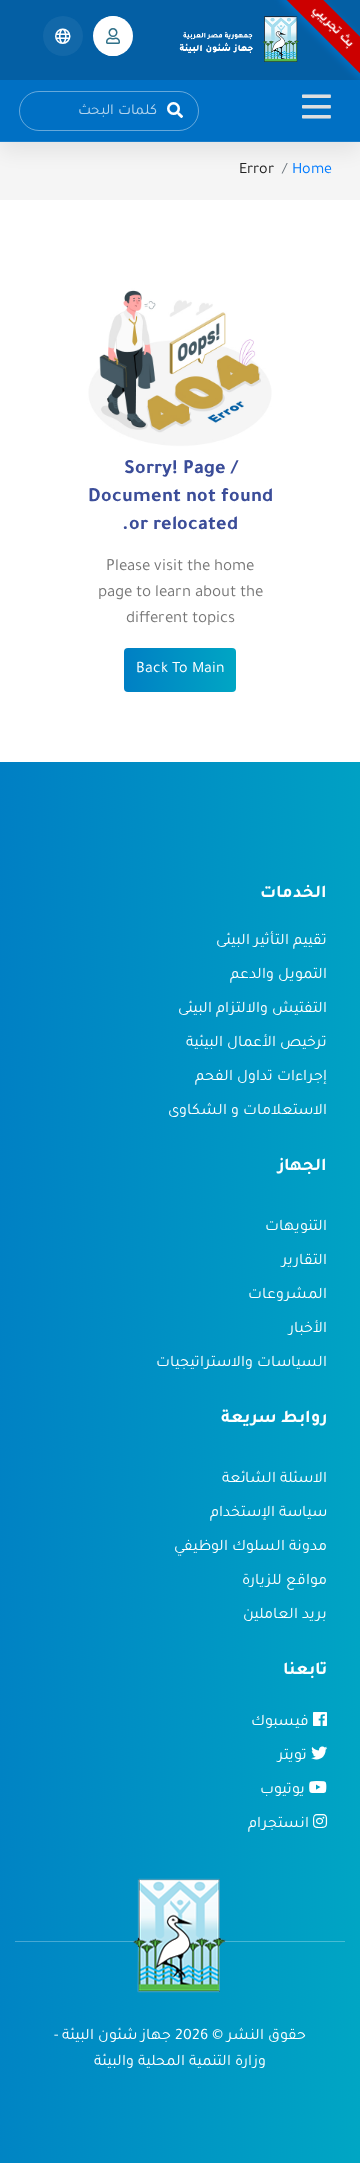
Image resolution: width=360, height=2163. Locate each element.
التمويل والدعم (278, 976)
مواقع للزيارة (284, 1582)
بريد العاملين (285, 1616)
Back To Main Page (180, 692)
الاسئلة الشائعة (274, 1480)
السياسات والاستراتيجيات (241, 1364)
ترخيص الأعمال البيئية (256, 1044)
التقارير (304, 1262)
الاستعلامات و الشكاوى (247, 1112)
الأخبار (308, 1330)
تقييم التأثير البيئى (271, 942)
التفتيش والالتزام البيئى (252, 1010)
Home (312, 171)
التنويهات (296, 1228)
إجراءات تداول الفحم (261, 1078)
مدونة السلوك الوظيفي (250, 1548)
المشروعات (287, 1296)
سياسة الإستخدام (268, 1514)
